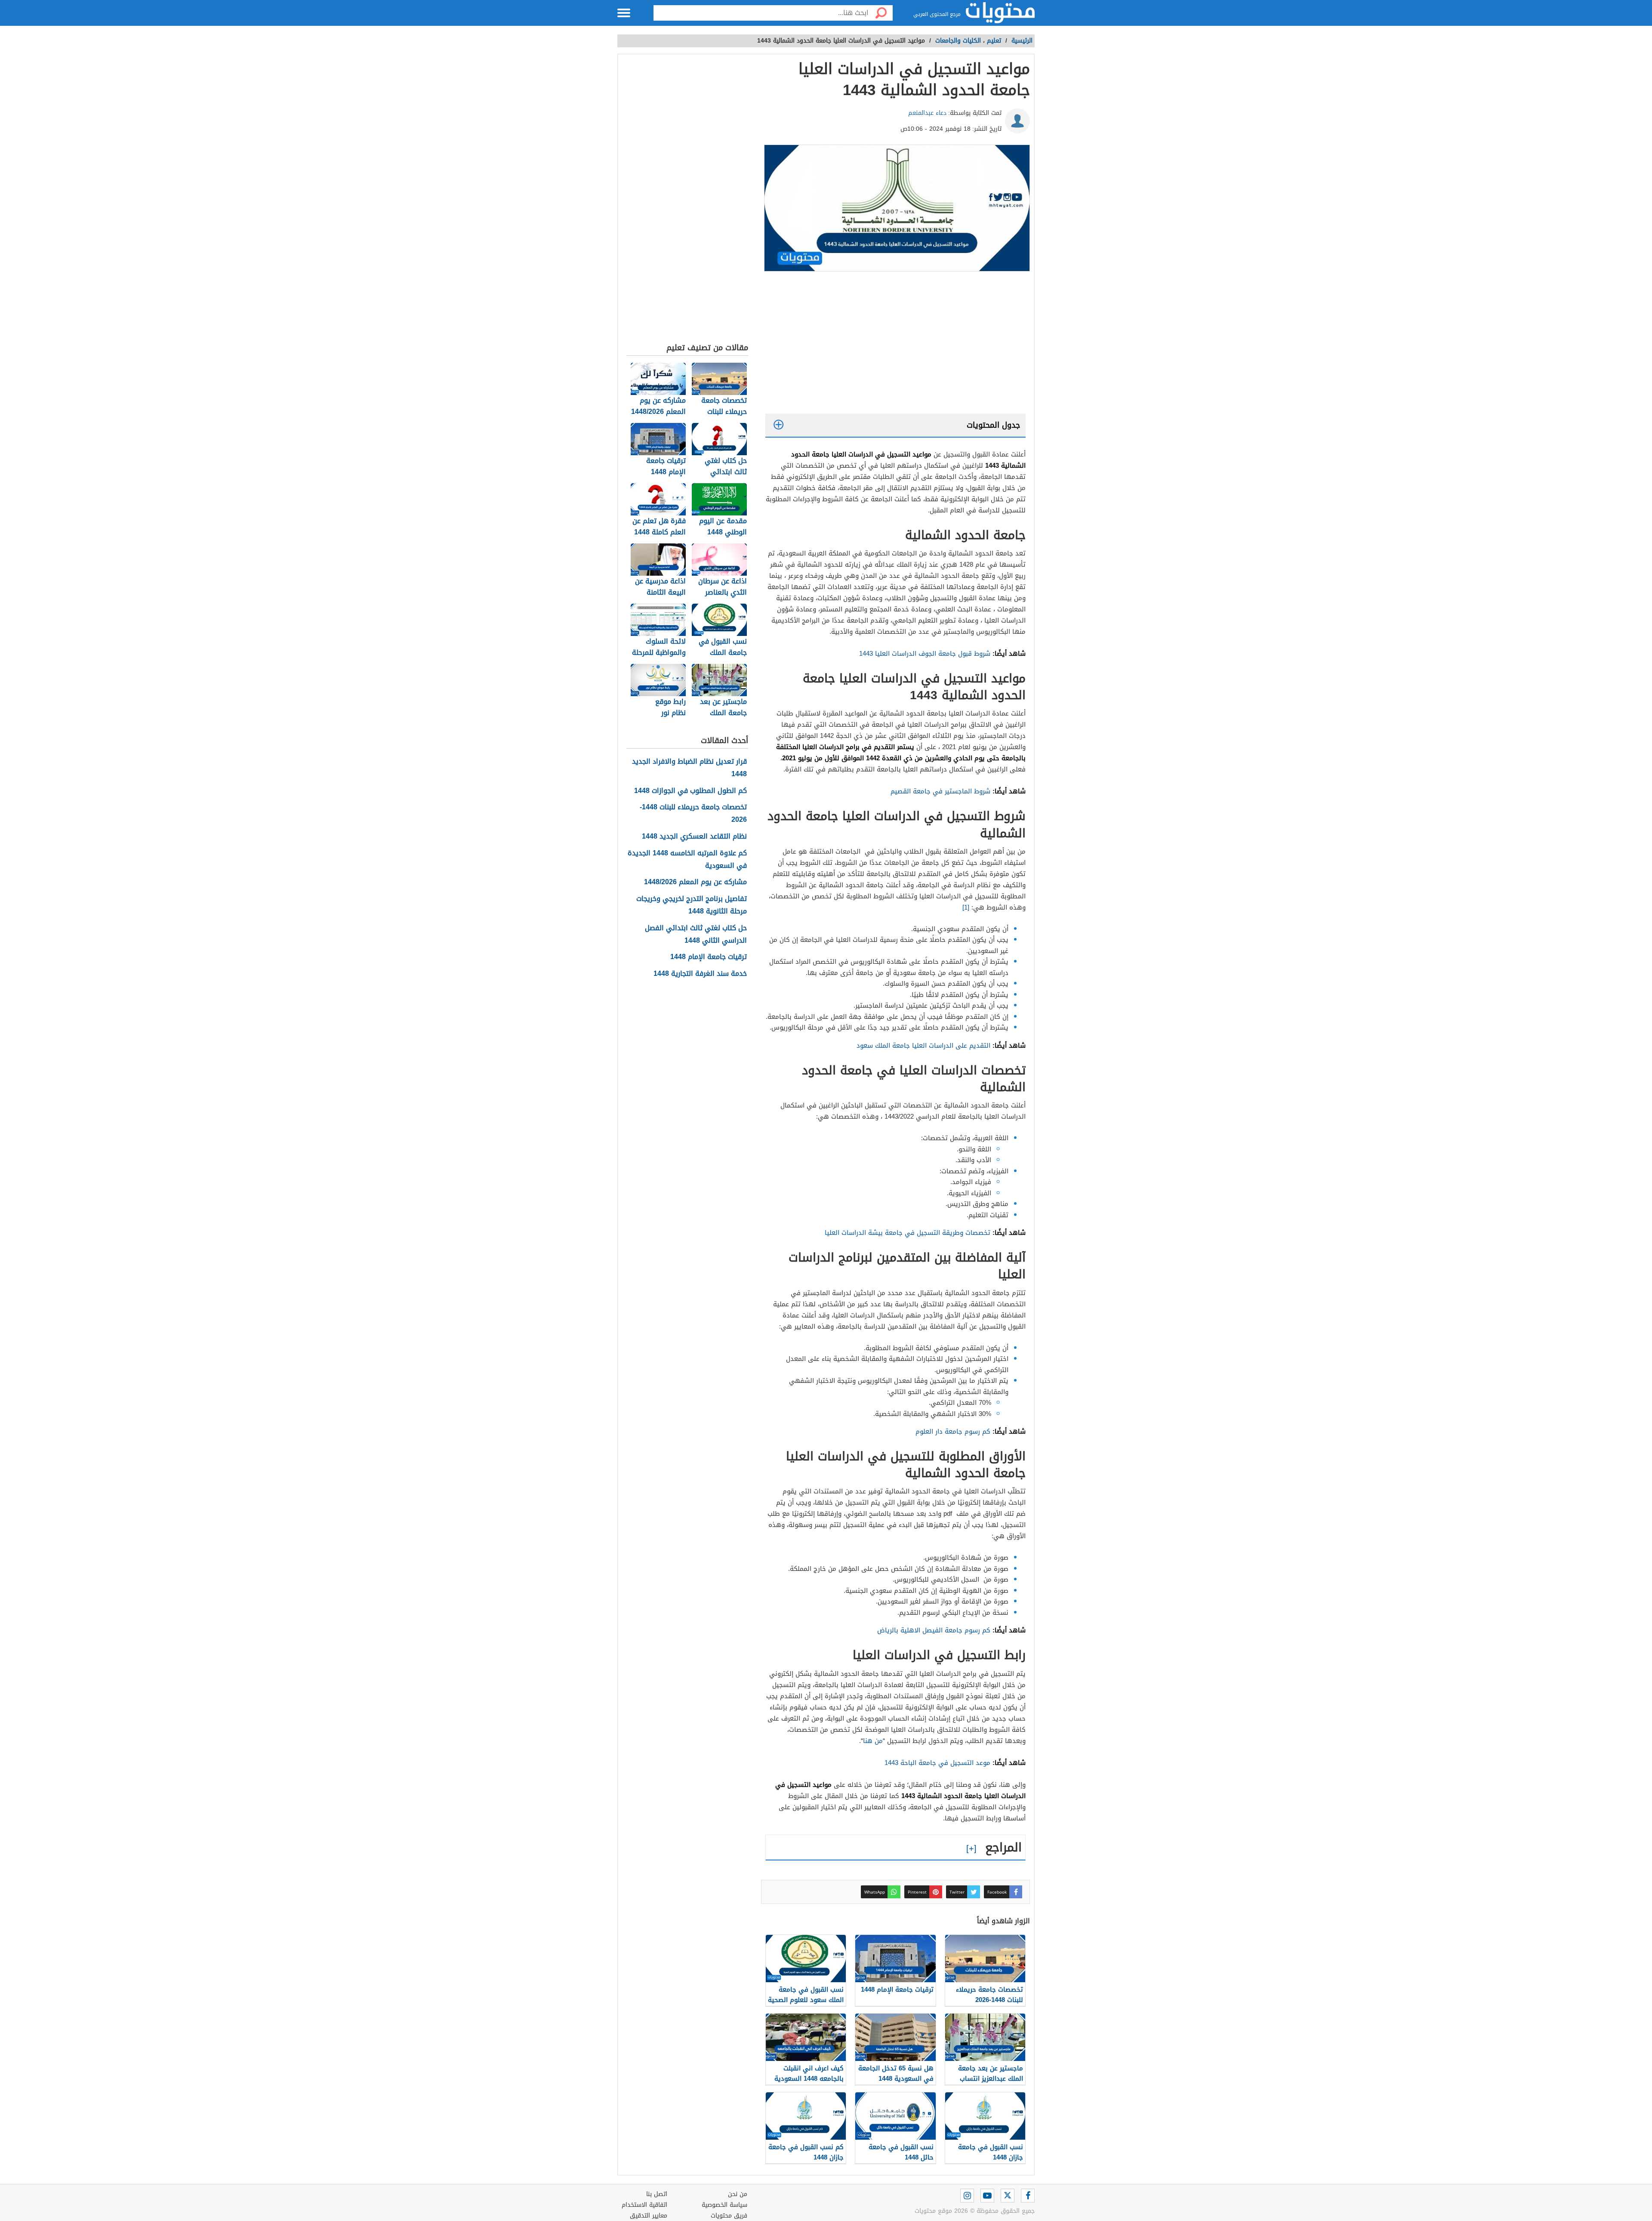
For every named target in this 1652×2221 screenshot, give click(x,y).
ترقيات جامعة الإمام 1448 (709, 957)
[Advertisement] (895, 345)
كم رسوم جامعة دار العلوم (953, 1431)
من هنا (873, 1741)
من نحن (738, 2194)
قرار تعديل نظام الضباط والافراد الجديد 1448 (689, 768)
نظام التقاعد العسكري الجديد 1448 (694, 837)
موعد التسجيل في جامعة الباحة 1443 (937, 1763)
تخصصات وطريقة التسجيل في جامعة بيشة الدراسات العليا (908, 1233)
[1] (966, 907)
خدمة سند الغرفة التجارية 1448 (700, 974)
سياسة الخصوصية (724, 2205)
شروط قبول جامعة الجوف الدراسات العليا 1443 (926, 654)
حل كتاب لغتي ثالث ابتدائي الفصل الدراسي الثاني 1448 (696, 935)
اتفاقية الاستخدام (644, 2205)
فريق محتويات (729, 2216)
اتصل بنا (657, 2194)
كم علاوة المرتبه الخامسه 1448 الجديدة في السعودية (687, 860)
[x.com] (1008, 2196)
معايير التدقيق (649, 2216)
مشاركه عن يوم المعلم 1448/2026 (695, 882)
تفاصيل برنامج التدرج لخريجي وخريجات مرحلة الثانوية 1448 (692, 905)
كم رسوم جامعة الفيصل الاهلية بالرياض (934, 1630)
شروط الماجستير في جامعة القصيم (940, 791)
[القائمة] (624, 13)
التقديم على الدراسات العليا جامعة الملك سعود (923, 1046)
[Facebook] (1028, 2196)
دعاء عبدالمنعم (927, 113)
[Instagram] (967, 2196)
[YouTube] (987, 2196)
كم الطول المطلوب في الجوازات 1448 (690, 791)
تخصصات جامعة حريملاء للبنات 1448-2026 (693, 814)
